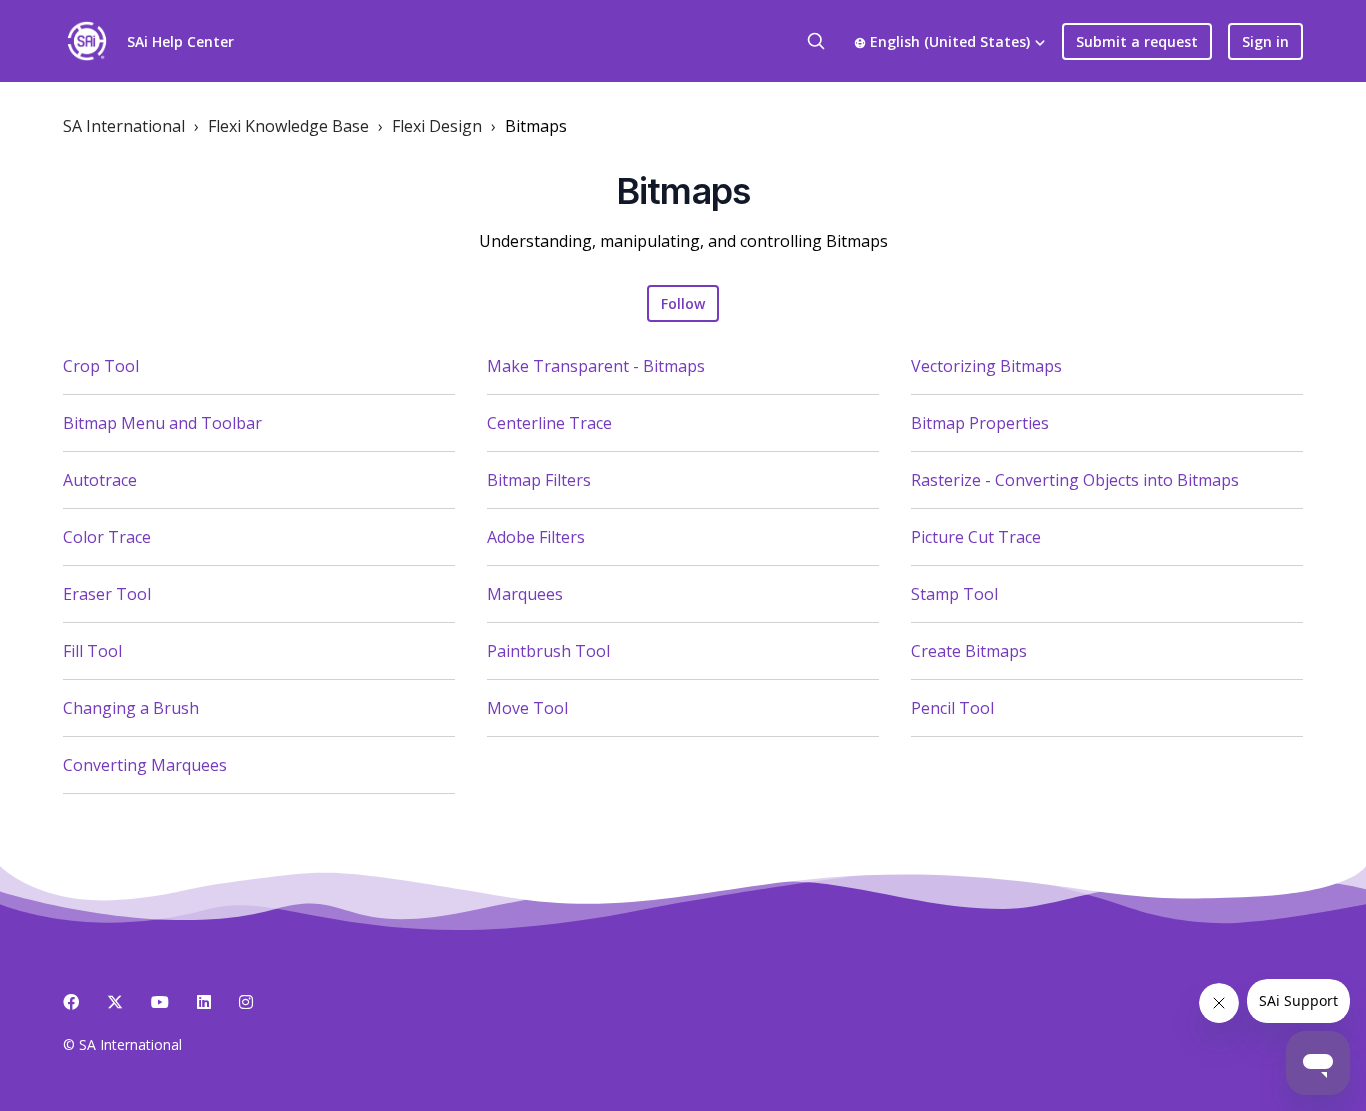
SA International (124, 126)
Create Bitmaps (969, 651)
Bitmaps (536, 126)
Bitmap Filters (539, 480)
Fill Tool (92, 651)
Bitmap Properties (980, 423)
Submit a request (1137, 41)
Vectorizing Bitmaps (986, 366)
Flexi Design (437, 126)
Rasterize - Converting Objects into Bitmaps (1075, 480)
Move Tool (527, 708)
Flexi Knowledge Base (288, 126)
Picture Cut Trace (976, 537)
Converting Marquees (145, 765)
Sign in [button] (1265, 41)
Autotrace (100, 480)
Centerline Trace (549, 423)
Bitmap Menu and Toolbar (162, 423)
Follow (683, 303)
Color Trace (107, 537)
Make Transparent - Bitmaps (596, 366)
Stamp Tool (954, 594)
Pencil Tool (952, 708)
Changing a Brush (131, 708)
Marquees (525, 594)
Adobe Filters (536, 537)
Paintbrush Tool (548, 651)
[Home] (87, 41)
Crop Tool (101, 366)
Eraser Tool (107, 594)
